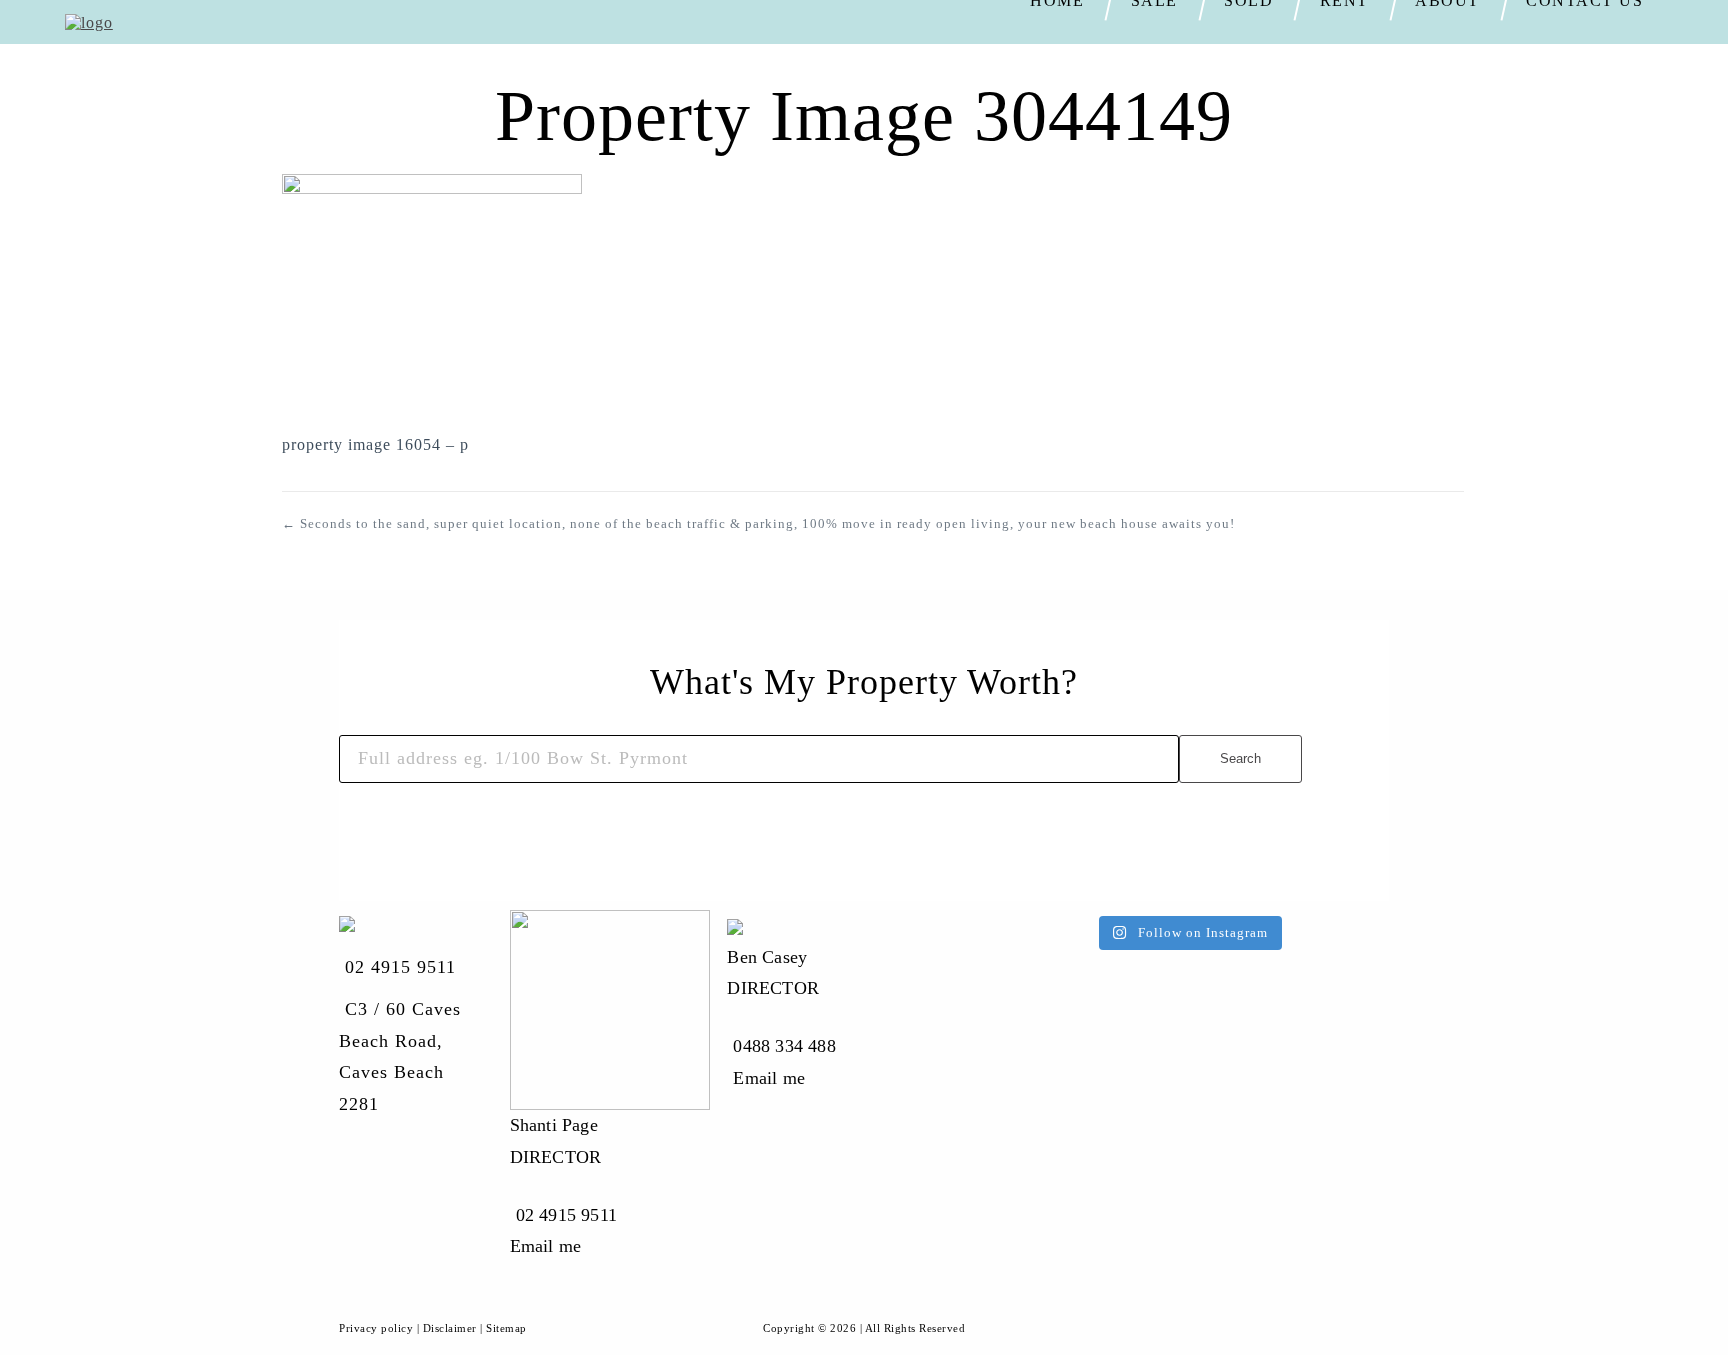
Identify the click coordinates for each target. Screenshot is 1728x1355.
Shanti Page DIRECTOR (556, 1141)
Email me (546, 1246)
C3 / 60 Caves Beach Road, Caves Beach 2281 (400, 1056)
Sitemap (506, 1328)
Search (1240, 758)
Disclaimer (450, 1328)
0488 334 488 (784, 1046)
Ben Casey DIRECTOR (773, 973)
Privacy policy (376, 1328)
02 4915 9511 (400, 967)
